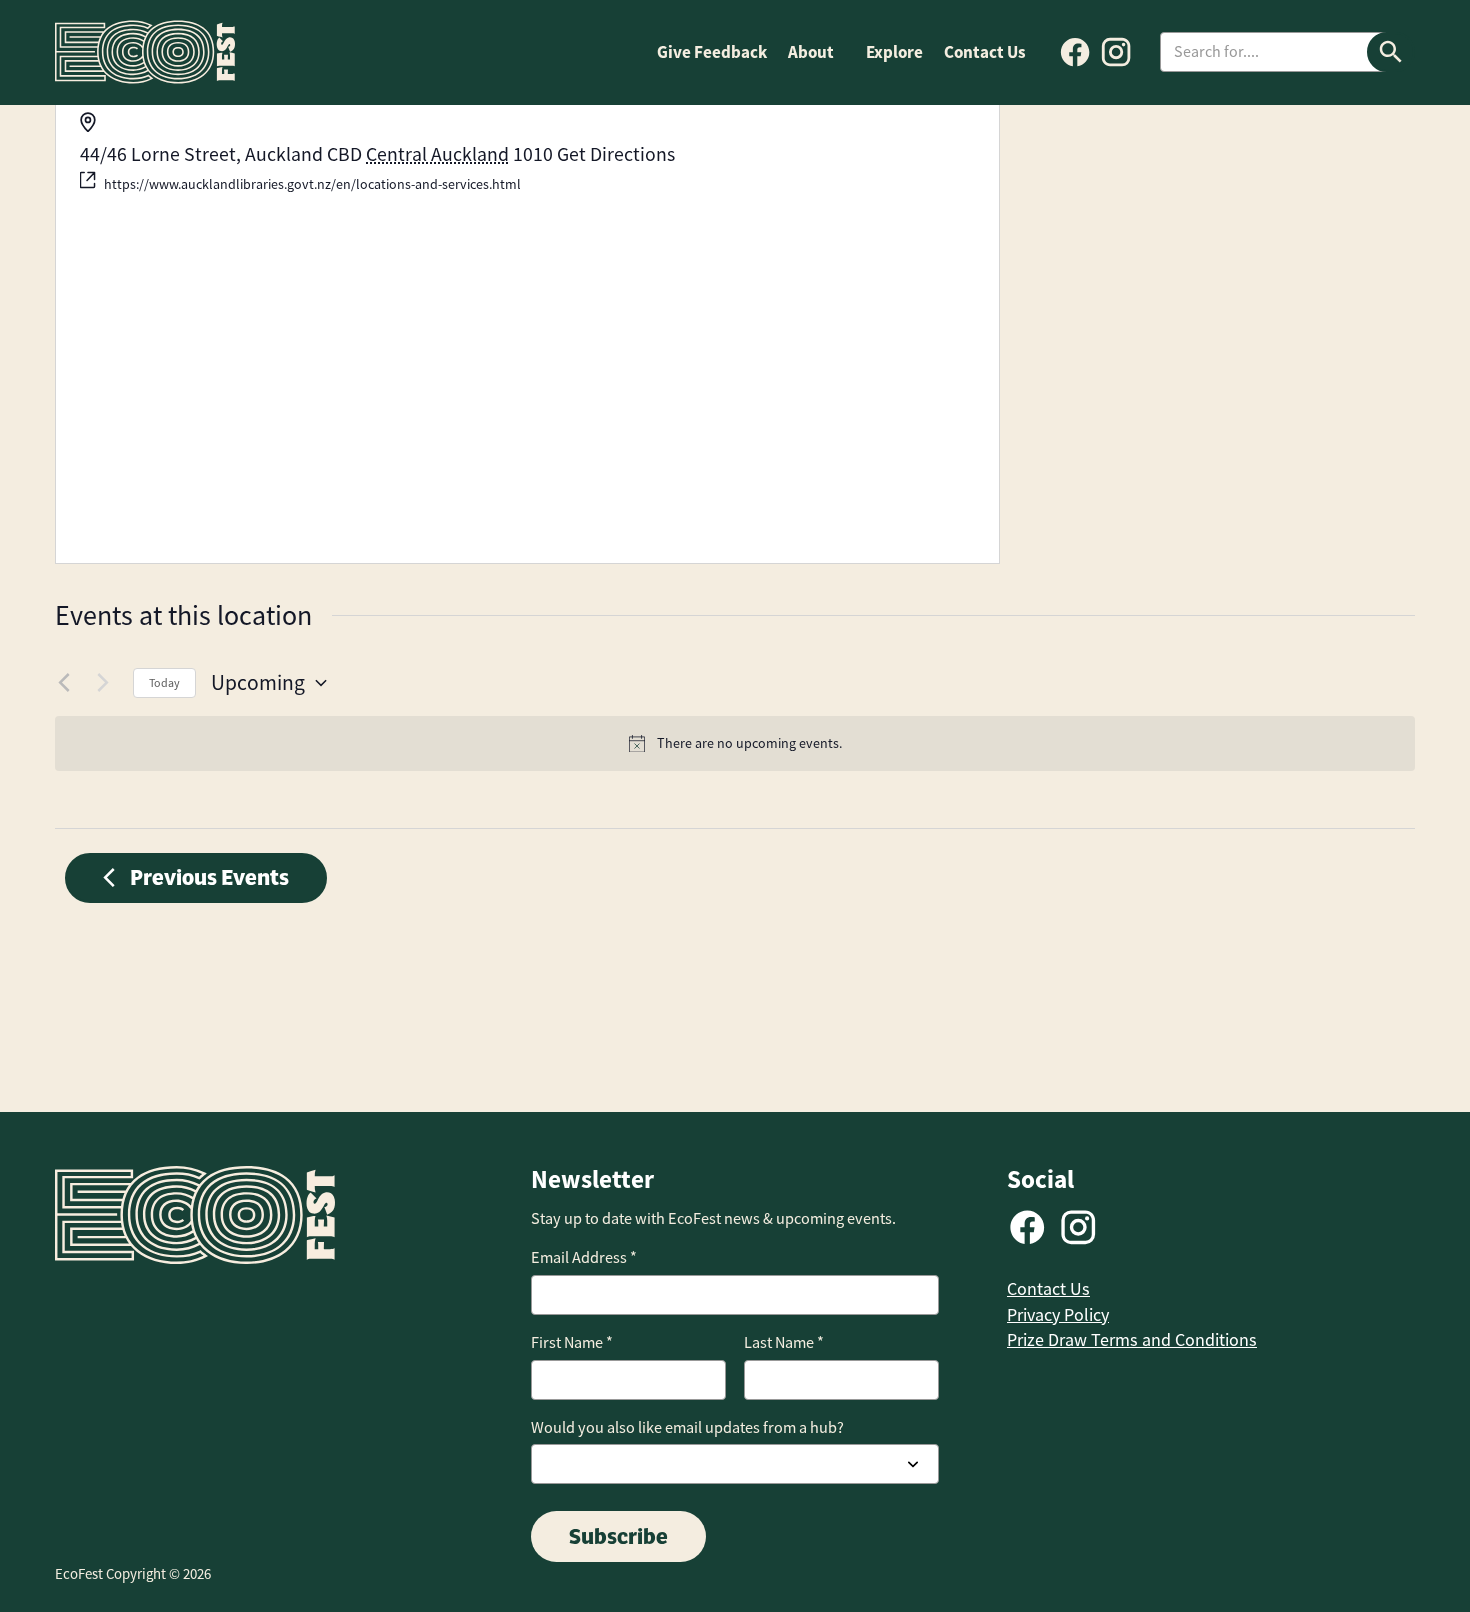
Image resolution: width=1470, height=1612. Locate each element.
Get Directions (616, 154)
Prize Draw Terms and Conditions (1132, 1340)
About (811, 52)
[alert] (735, 743)
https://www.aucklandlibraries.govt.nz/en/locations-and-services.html (312, 184)
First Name (572, 1342)
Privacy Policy (1058, 1315)
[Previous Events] (67, 683)
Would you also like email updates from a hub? (687, 1427)
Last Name (784, 1342)
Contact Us (985, 52)
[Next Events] (106, 683)
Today (164, 683)
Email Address (584, 1257)
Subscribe (618, 1536)
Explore (894, 52)
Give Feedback (712, 52)
